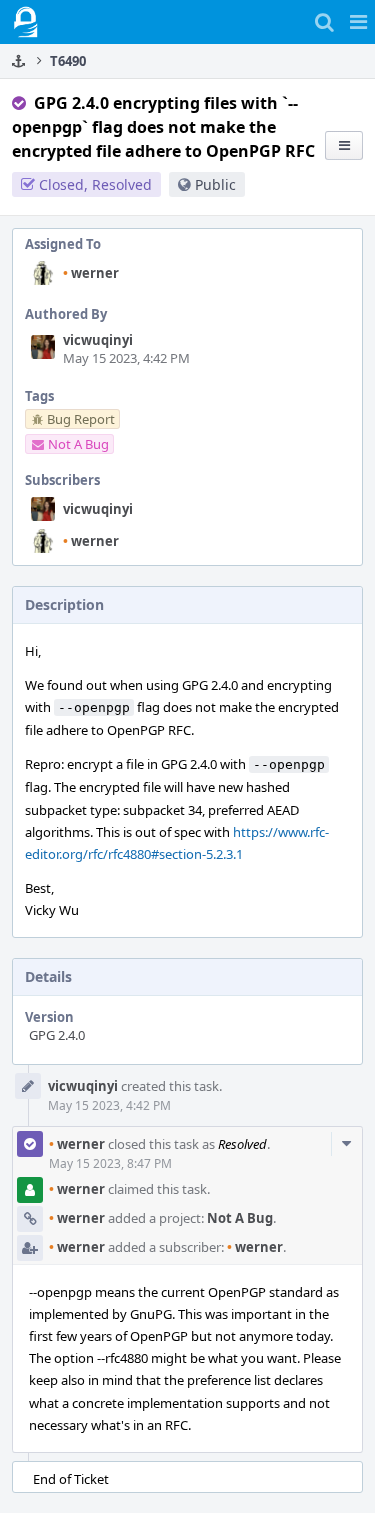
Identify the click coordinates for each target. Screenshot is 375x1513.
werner (91, 273)
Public (215, 184)
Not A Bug (240, 1218)
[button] (358, 22)
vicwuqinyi (98, 340)
